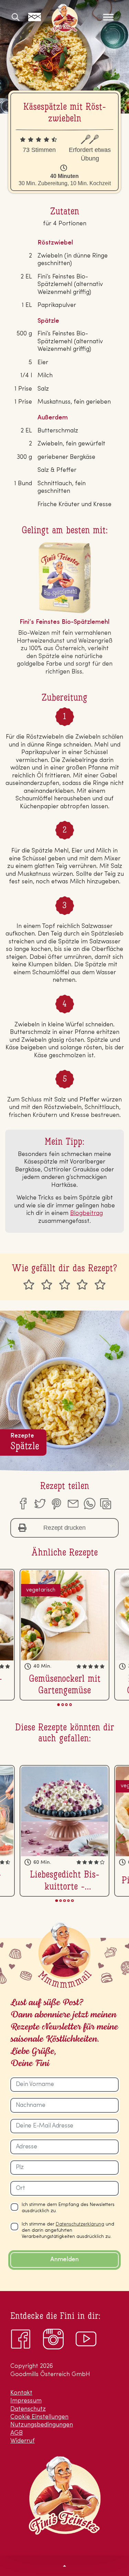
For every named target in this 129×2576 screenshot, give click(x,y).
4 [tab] (70, 1704)
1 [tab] (59, 1704)
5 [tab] (72, 1901)
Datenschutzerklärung (80, 2224)
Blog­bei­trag (87, 1214)
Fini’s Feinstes (65, 18)
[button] (64, 2565)
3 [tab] (67, 1704)
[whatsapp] (89, 1504)
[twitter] (40, 1504)
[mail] (73, 1504)
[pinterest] (56, 1504)
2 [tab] (62, 1704)
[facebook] (23, 1504)
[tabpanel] (64, 1635)
